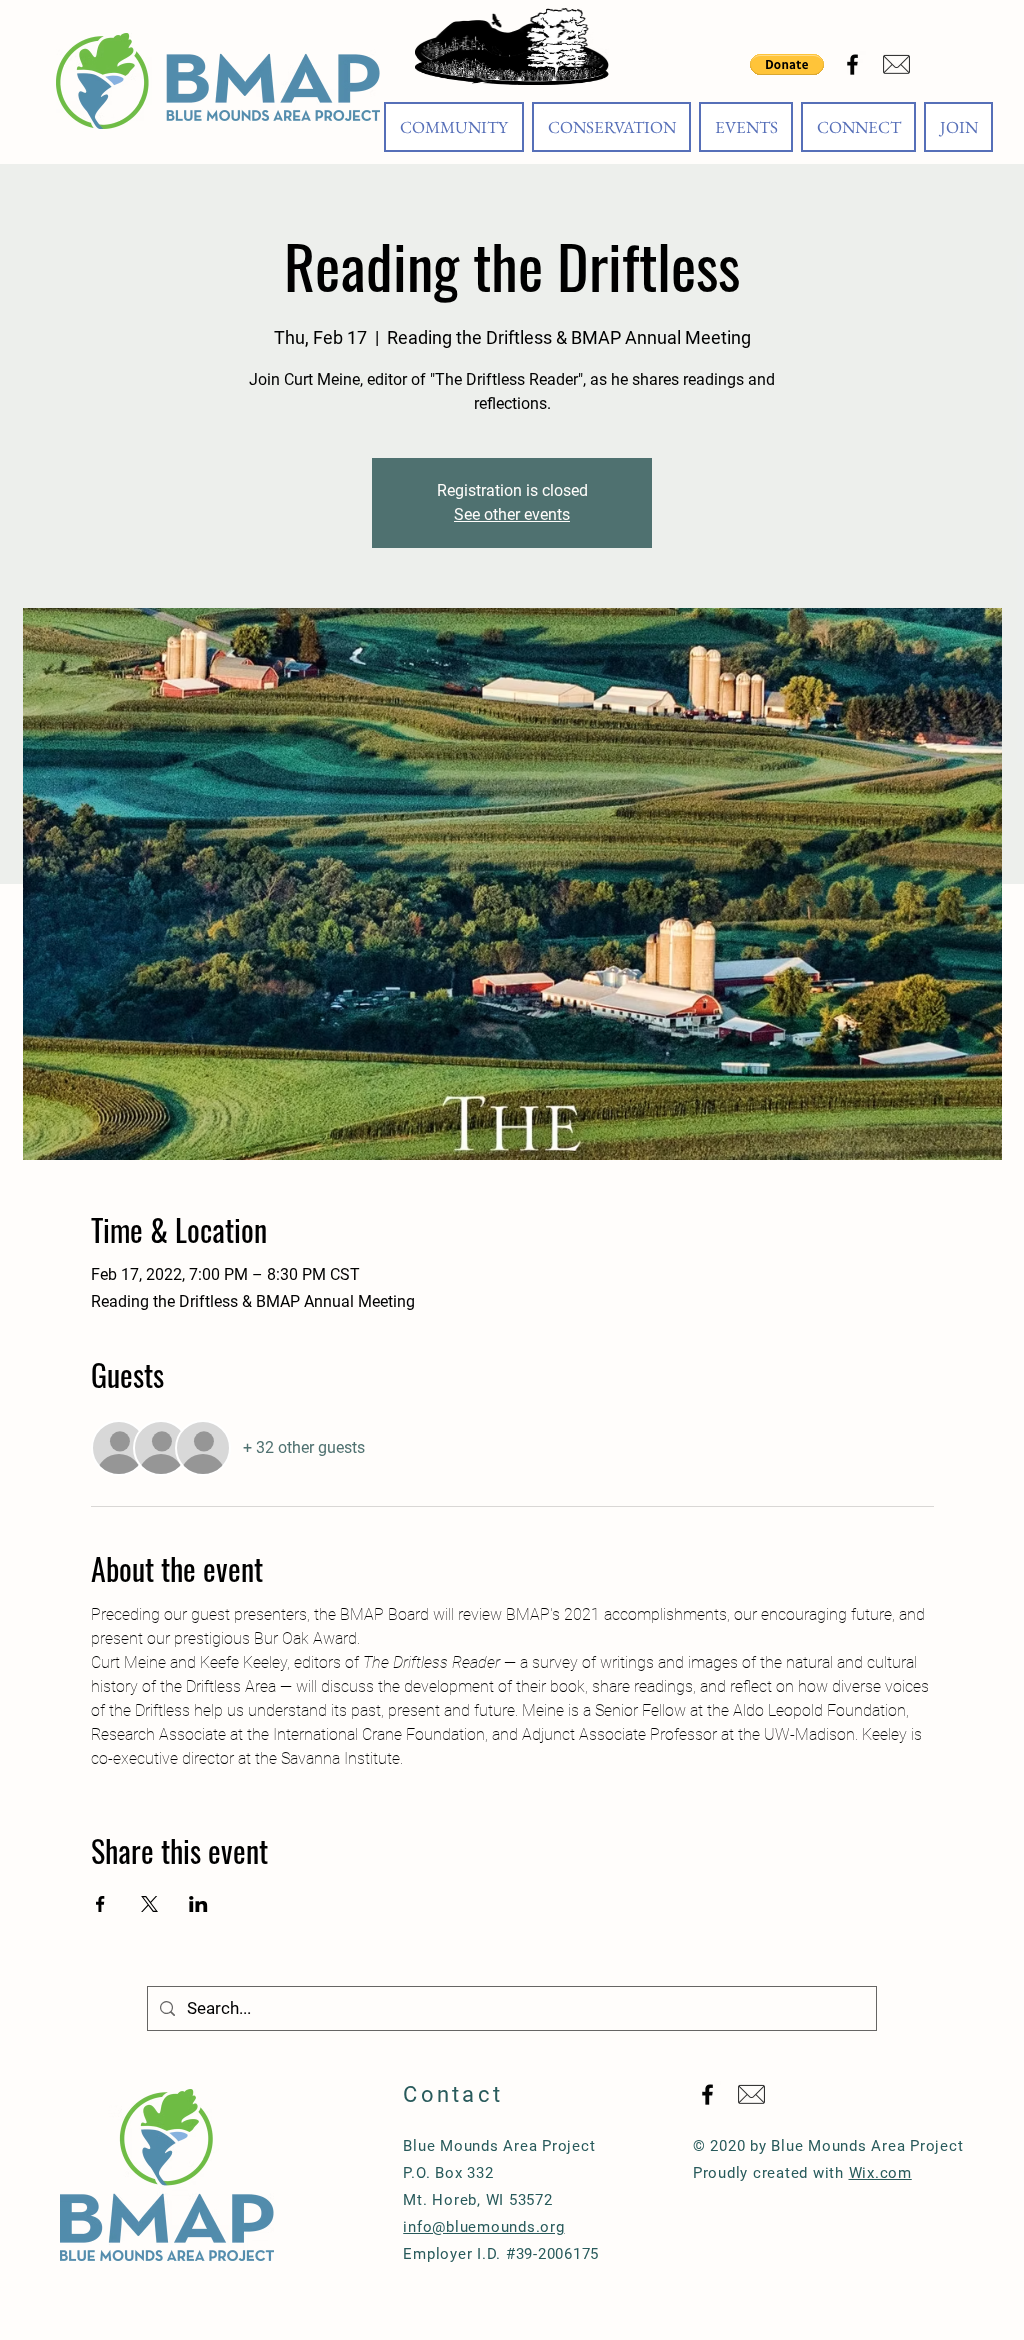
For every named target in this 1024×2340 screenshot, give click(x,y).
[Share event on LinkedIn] (198, 1904)
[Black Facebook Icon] (852, 64)
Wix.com (880, 2173)
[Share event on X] (149, 1904)
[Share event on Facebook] (100, 1904)
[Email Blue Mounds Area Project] (896, 64)
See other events (512, 514)
